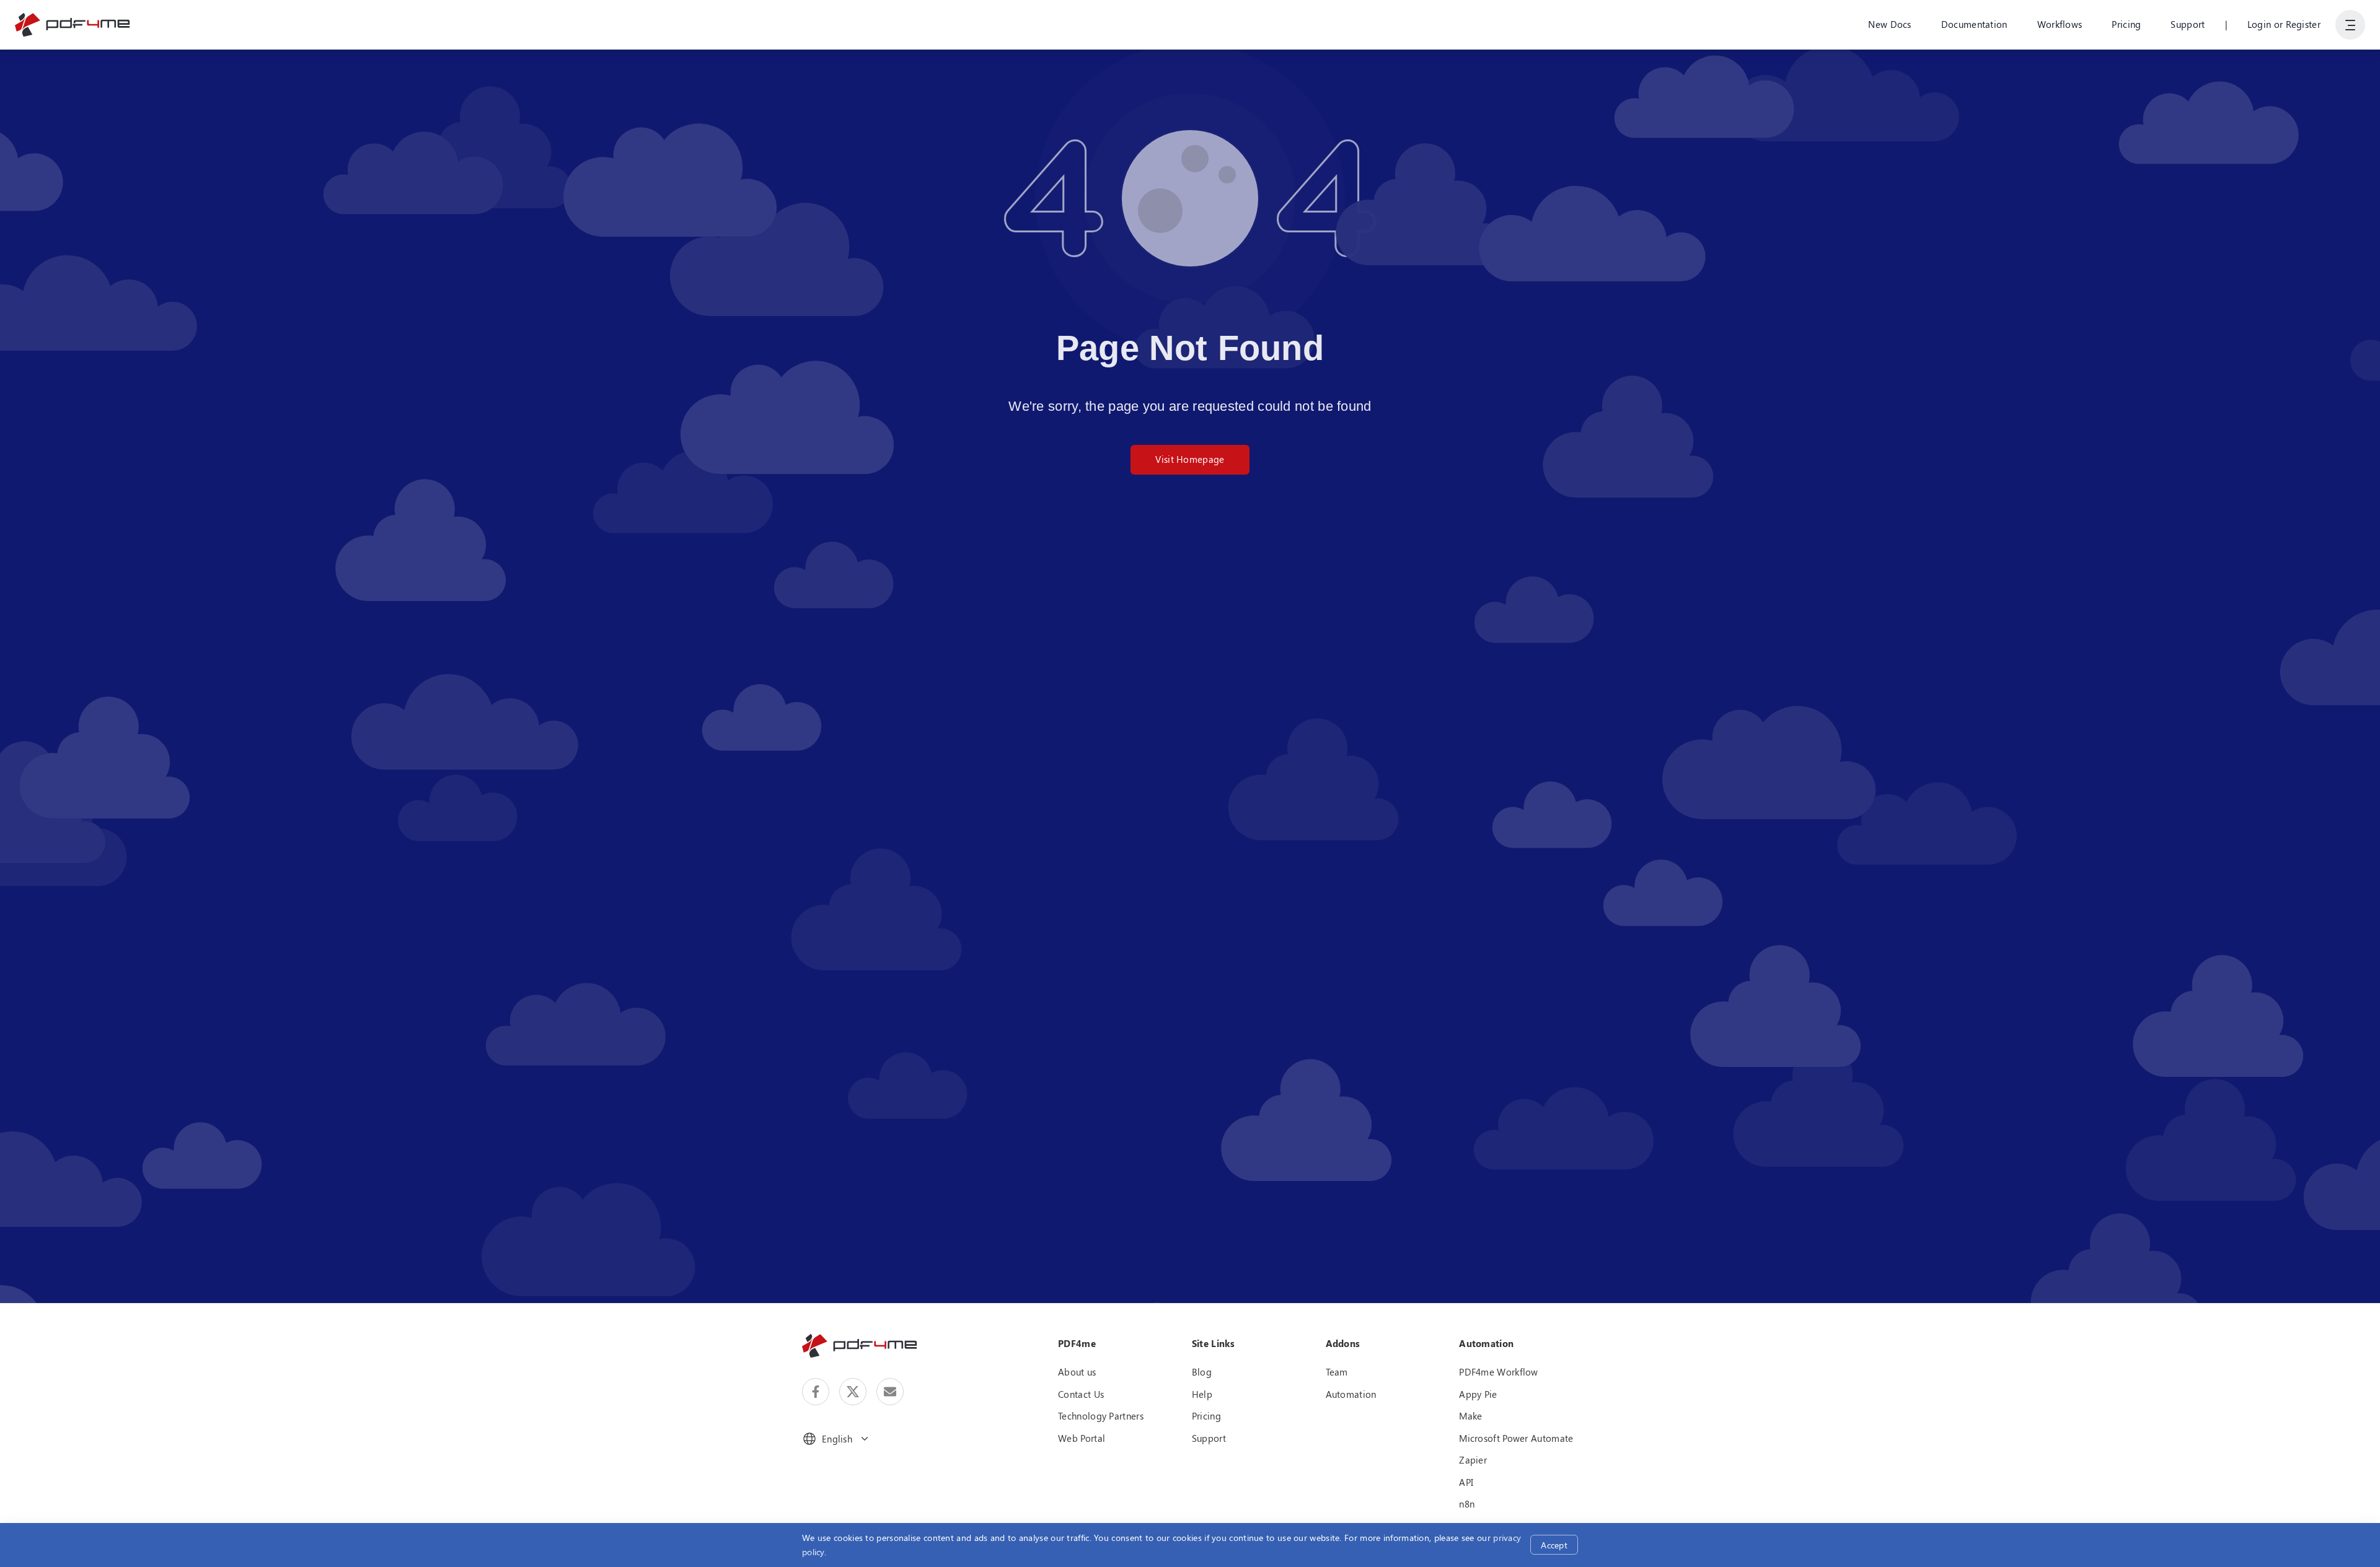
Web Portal (1082, 1438)
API (1466, 1482)
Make (1470, 1416)
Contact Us (1081, 1394)
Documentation (1974, 24)
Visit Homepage (1190, 459)
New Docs (1889, 24)
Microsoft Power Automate (1516, 1438)
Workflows (2060, 24)
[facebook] (816, 1392)
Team (1337, 1372)
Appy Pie (1478, 1394)
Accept (1554, 1545)
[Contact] (890, 1392)
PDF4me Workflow (1499, 1372)
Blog (1202, 1372)
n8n (1467, 1504)
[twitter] (853, 1392)
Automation (1351, 1394)
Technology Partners (1101, 1416)
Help (1202, 1394)
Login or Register (2284, 24)
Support (2188, 24)
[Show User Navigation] (2350, 25)
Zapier (1473, 1460)
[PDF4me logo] (73, 25)
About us (1077, 1372)
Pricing (2126, 24)
